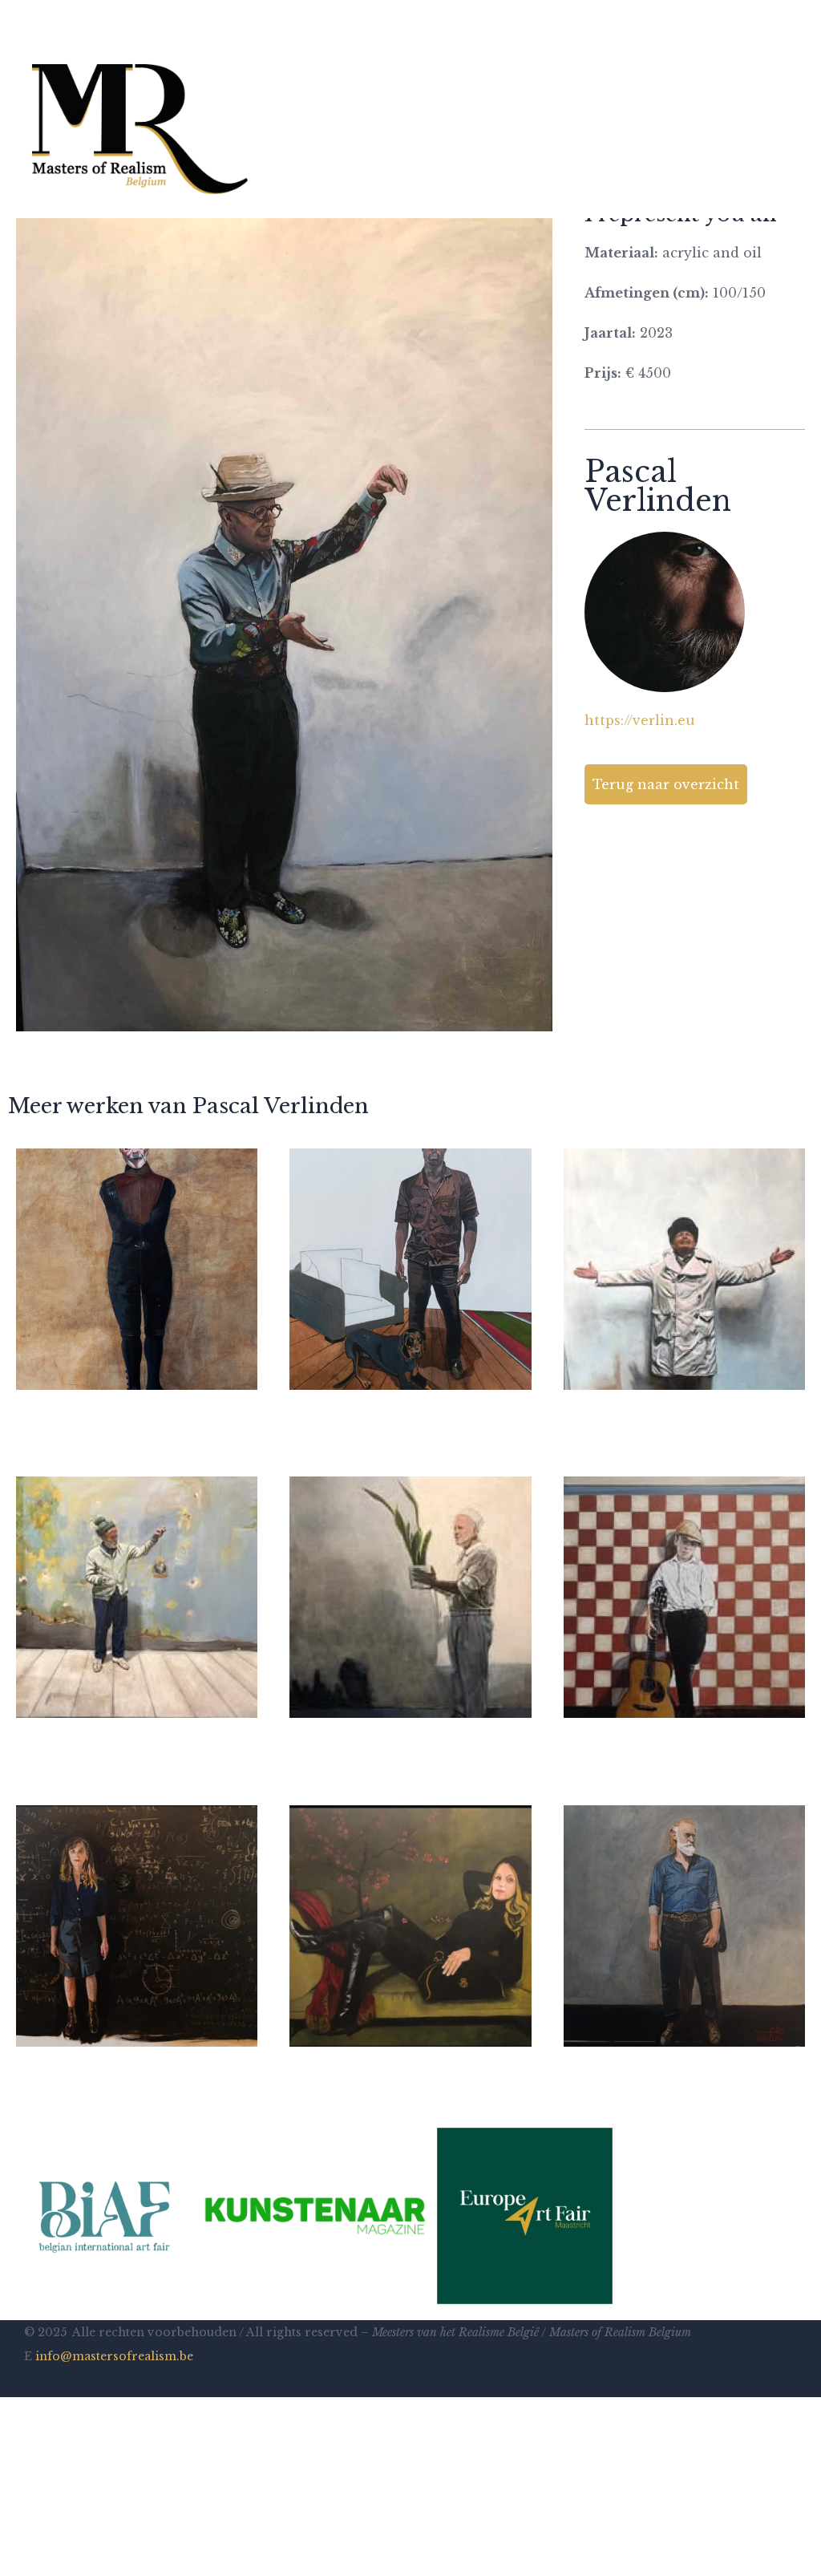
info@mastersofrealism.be (114, 2356)
